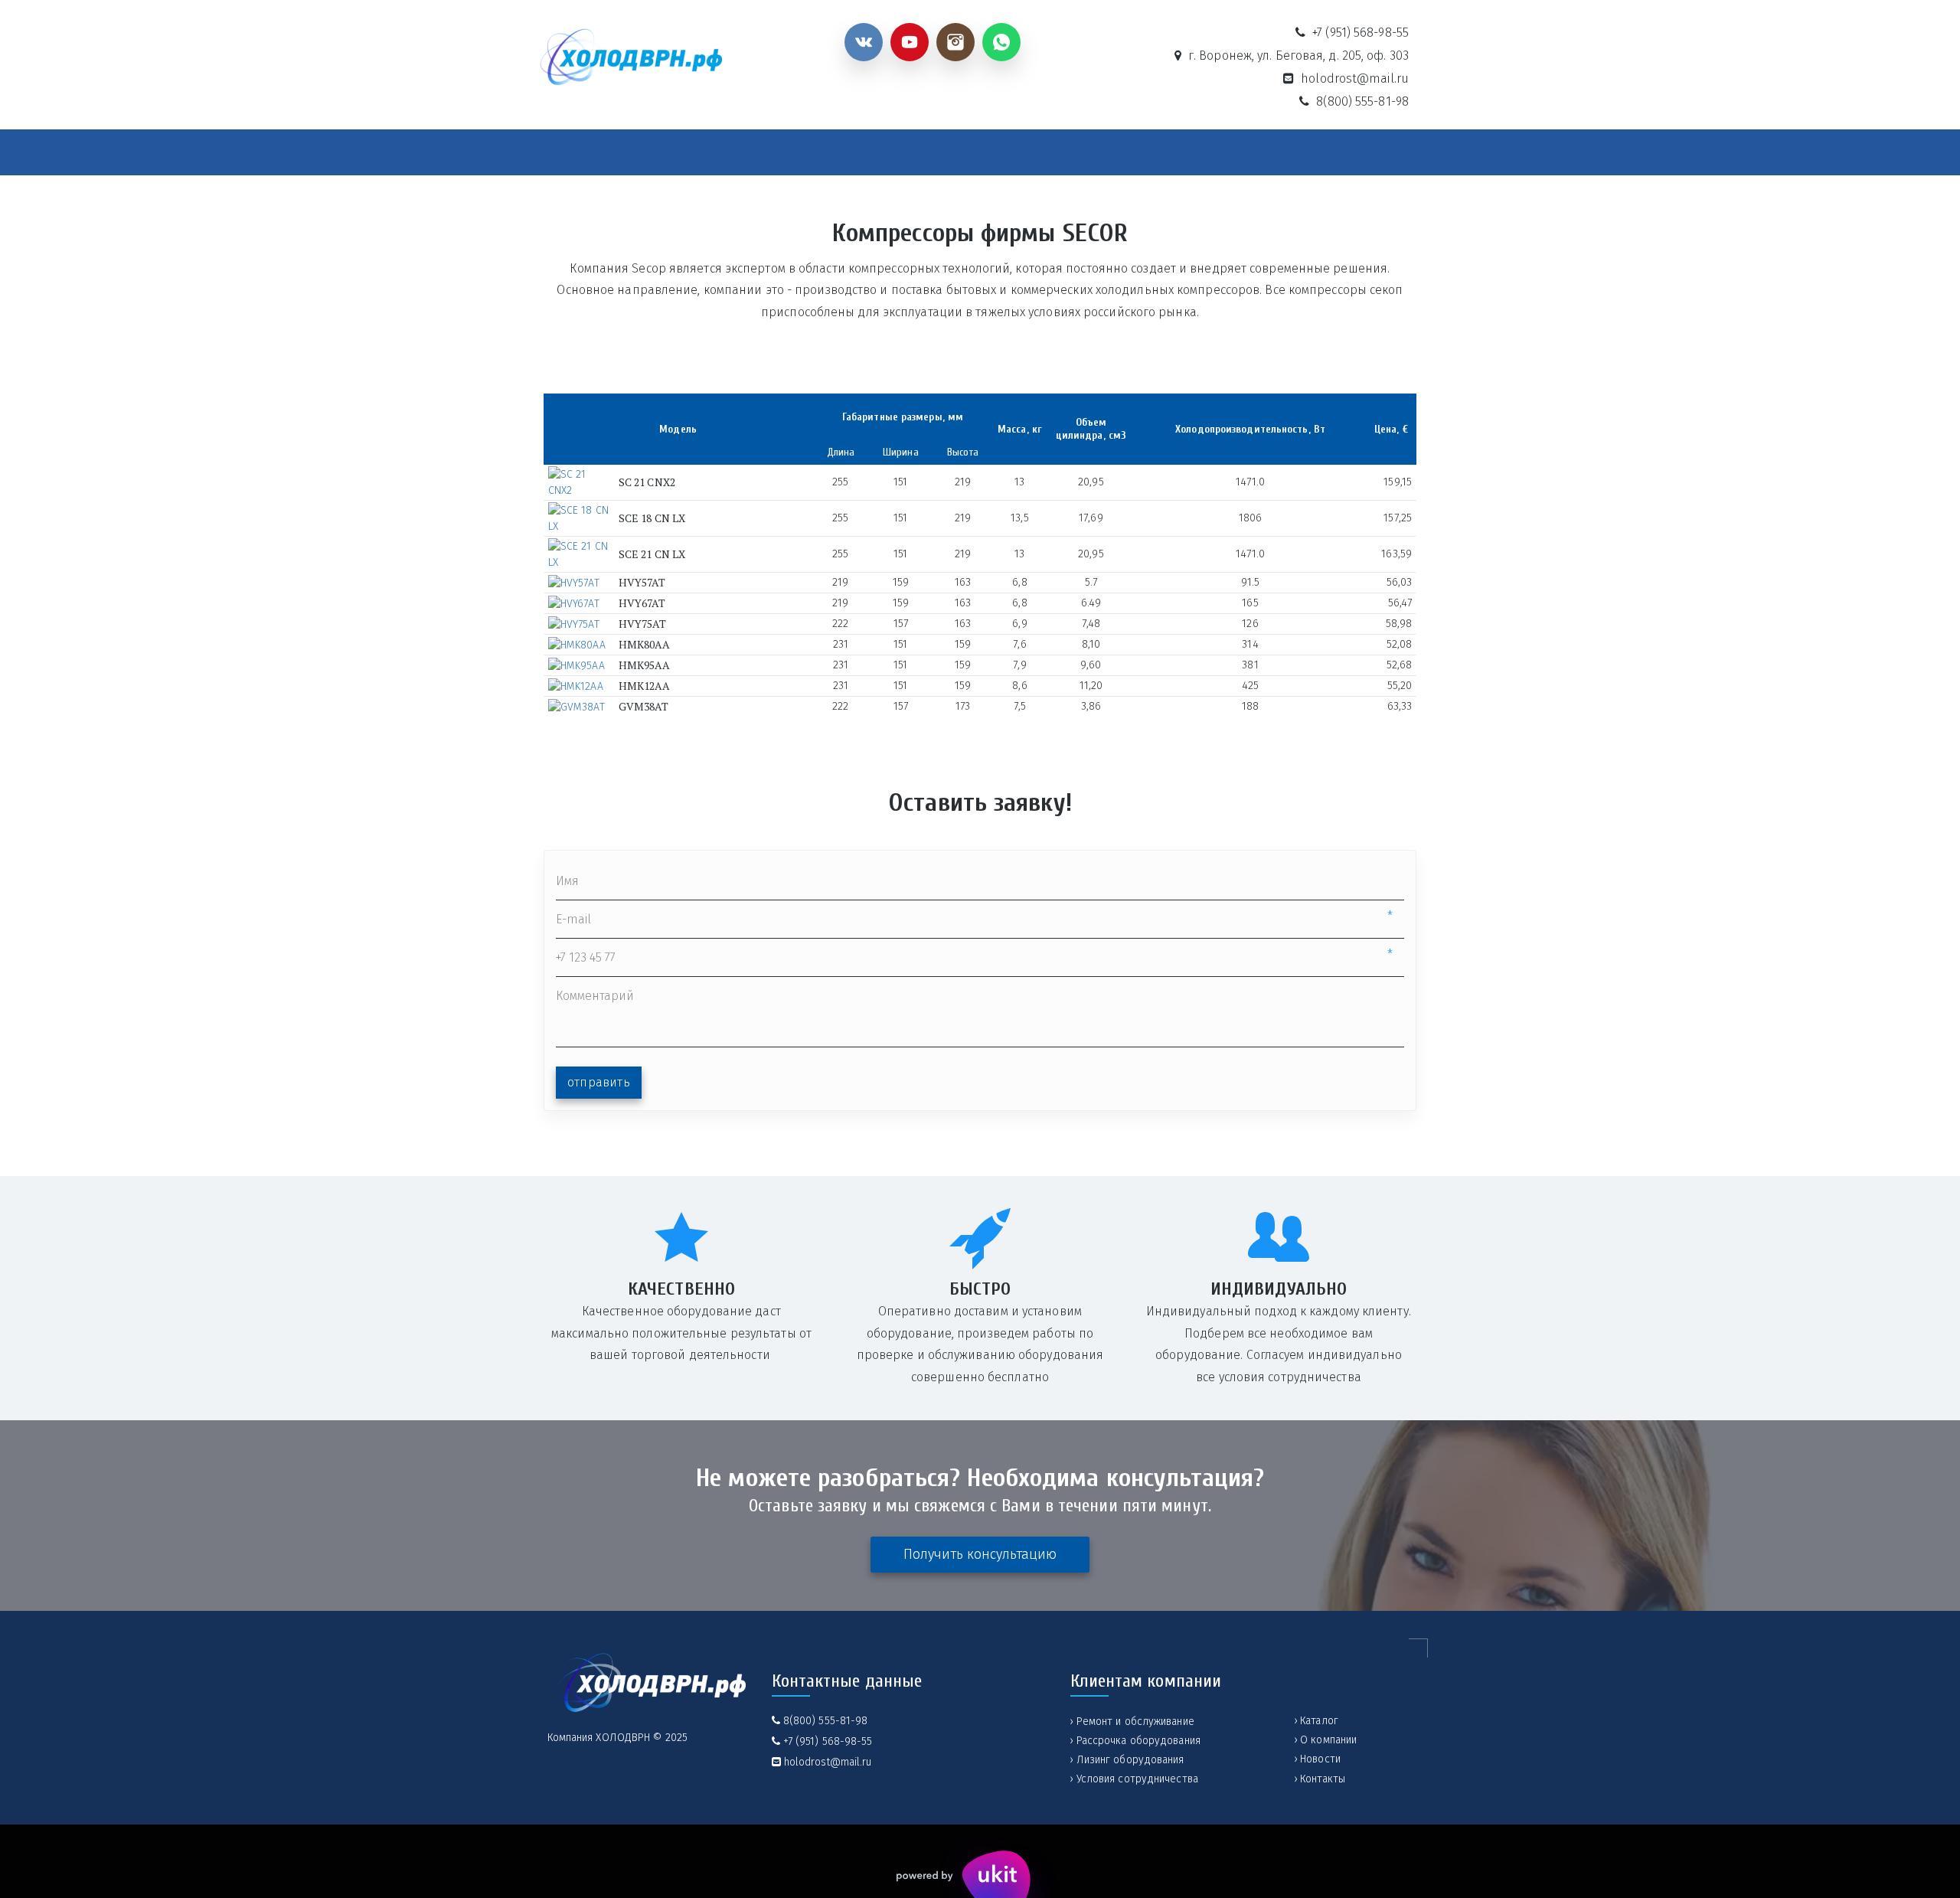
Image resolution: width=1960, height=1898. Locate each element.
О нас (840, 154)
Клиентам (1070, 154)
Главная (591, 154)
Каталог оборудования (710, 154)
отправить (599, 1082)
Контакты (1289, 154)
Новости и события (957, 154)
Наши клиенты (1188, 154)
